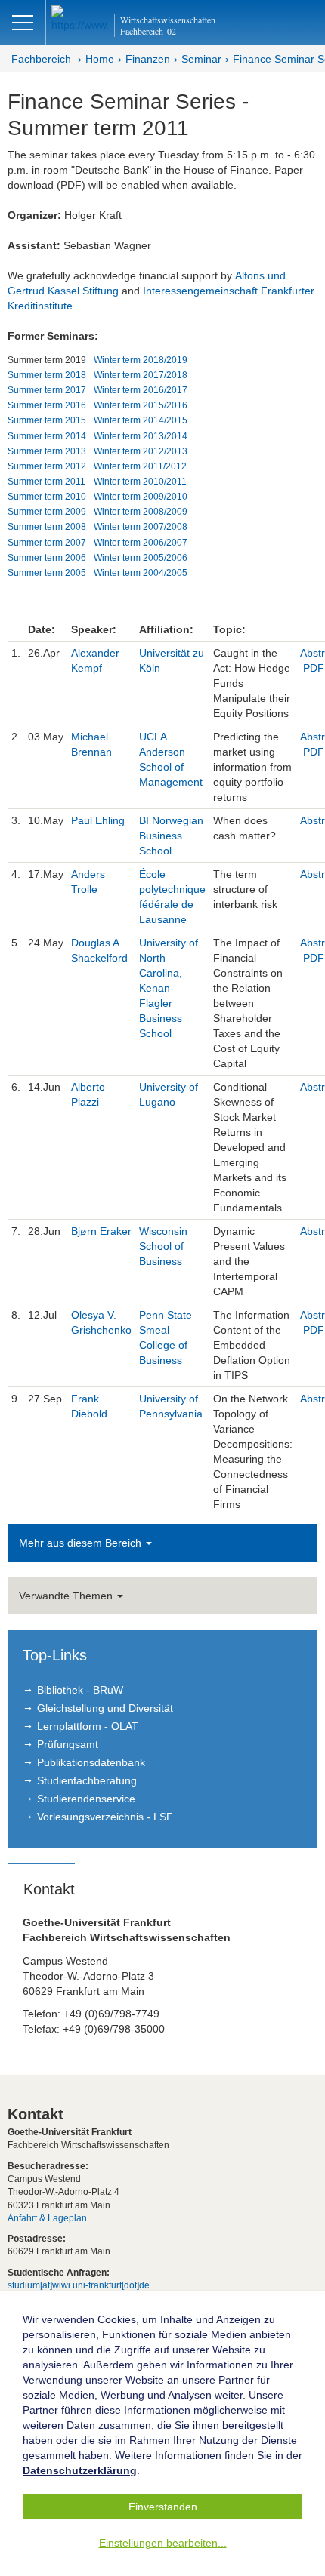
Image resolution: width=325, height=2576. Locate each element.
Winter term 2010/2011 (140, 482)
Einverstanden (163, 2507)
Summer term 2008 (47, 527)
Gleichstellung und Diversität (105, 1708)
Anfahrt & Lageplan (47, 2218)
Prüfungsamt (68, 1744)
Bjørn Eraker (101, 1231)
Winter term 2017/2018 (141, 375)
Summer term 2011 (46, 482)
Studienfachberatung (87, 1780)
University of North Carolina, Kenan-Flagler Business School (169, 988)
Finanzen (148, 59)
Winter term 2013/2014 (141, 436)
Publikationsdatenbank (91, 1762)
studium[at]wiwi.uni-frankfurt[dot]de (79, 2285)
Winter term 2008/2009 (141, 512)
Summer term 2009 (47, 512)
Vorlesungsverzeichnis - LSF (105, 1817)
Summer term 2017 (47, 390)
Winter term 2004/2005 (141, 573)
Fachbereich (41, 59)
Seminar (201, 59)
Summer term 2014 (47, 436)
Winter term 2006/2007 (141, 543)
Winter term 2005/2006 (141, 558)
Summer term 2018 (47, 375)
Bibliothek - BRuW (80, 1690)
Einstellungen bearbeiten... (163, 2543)
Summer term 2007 (47, 543)
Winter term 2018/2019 (141, 360)
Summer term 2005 (47, 573)
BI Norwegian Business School (171, 836)
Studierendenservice (86, 1799)
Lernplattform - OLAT (88, 1726)
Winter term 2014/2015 (141, 420)
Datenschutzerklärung (80, 2470)
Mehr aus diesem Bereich (82, 1543)
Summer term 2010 (47, 497)
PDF (314, 668)
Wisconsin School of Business (163, 1246)
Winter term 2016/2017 (141, 390)
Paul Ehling (98, 820)
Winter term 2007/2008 (141, 527)
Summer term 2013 (47, 451)
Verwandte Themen (67, 1596)
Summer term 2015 (47, 420)
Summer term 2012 (47, 466)
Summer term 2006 (47, 558)
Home (100, 59)
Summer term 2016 (47, 405)
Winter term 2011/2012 (140, 466)
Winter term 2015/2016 (141, 405)
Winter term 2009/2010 (141, 497)
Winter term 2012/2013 (141, 451)
